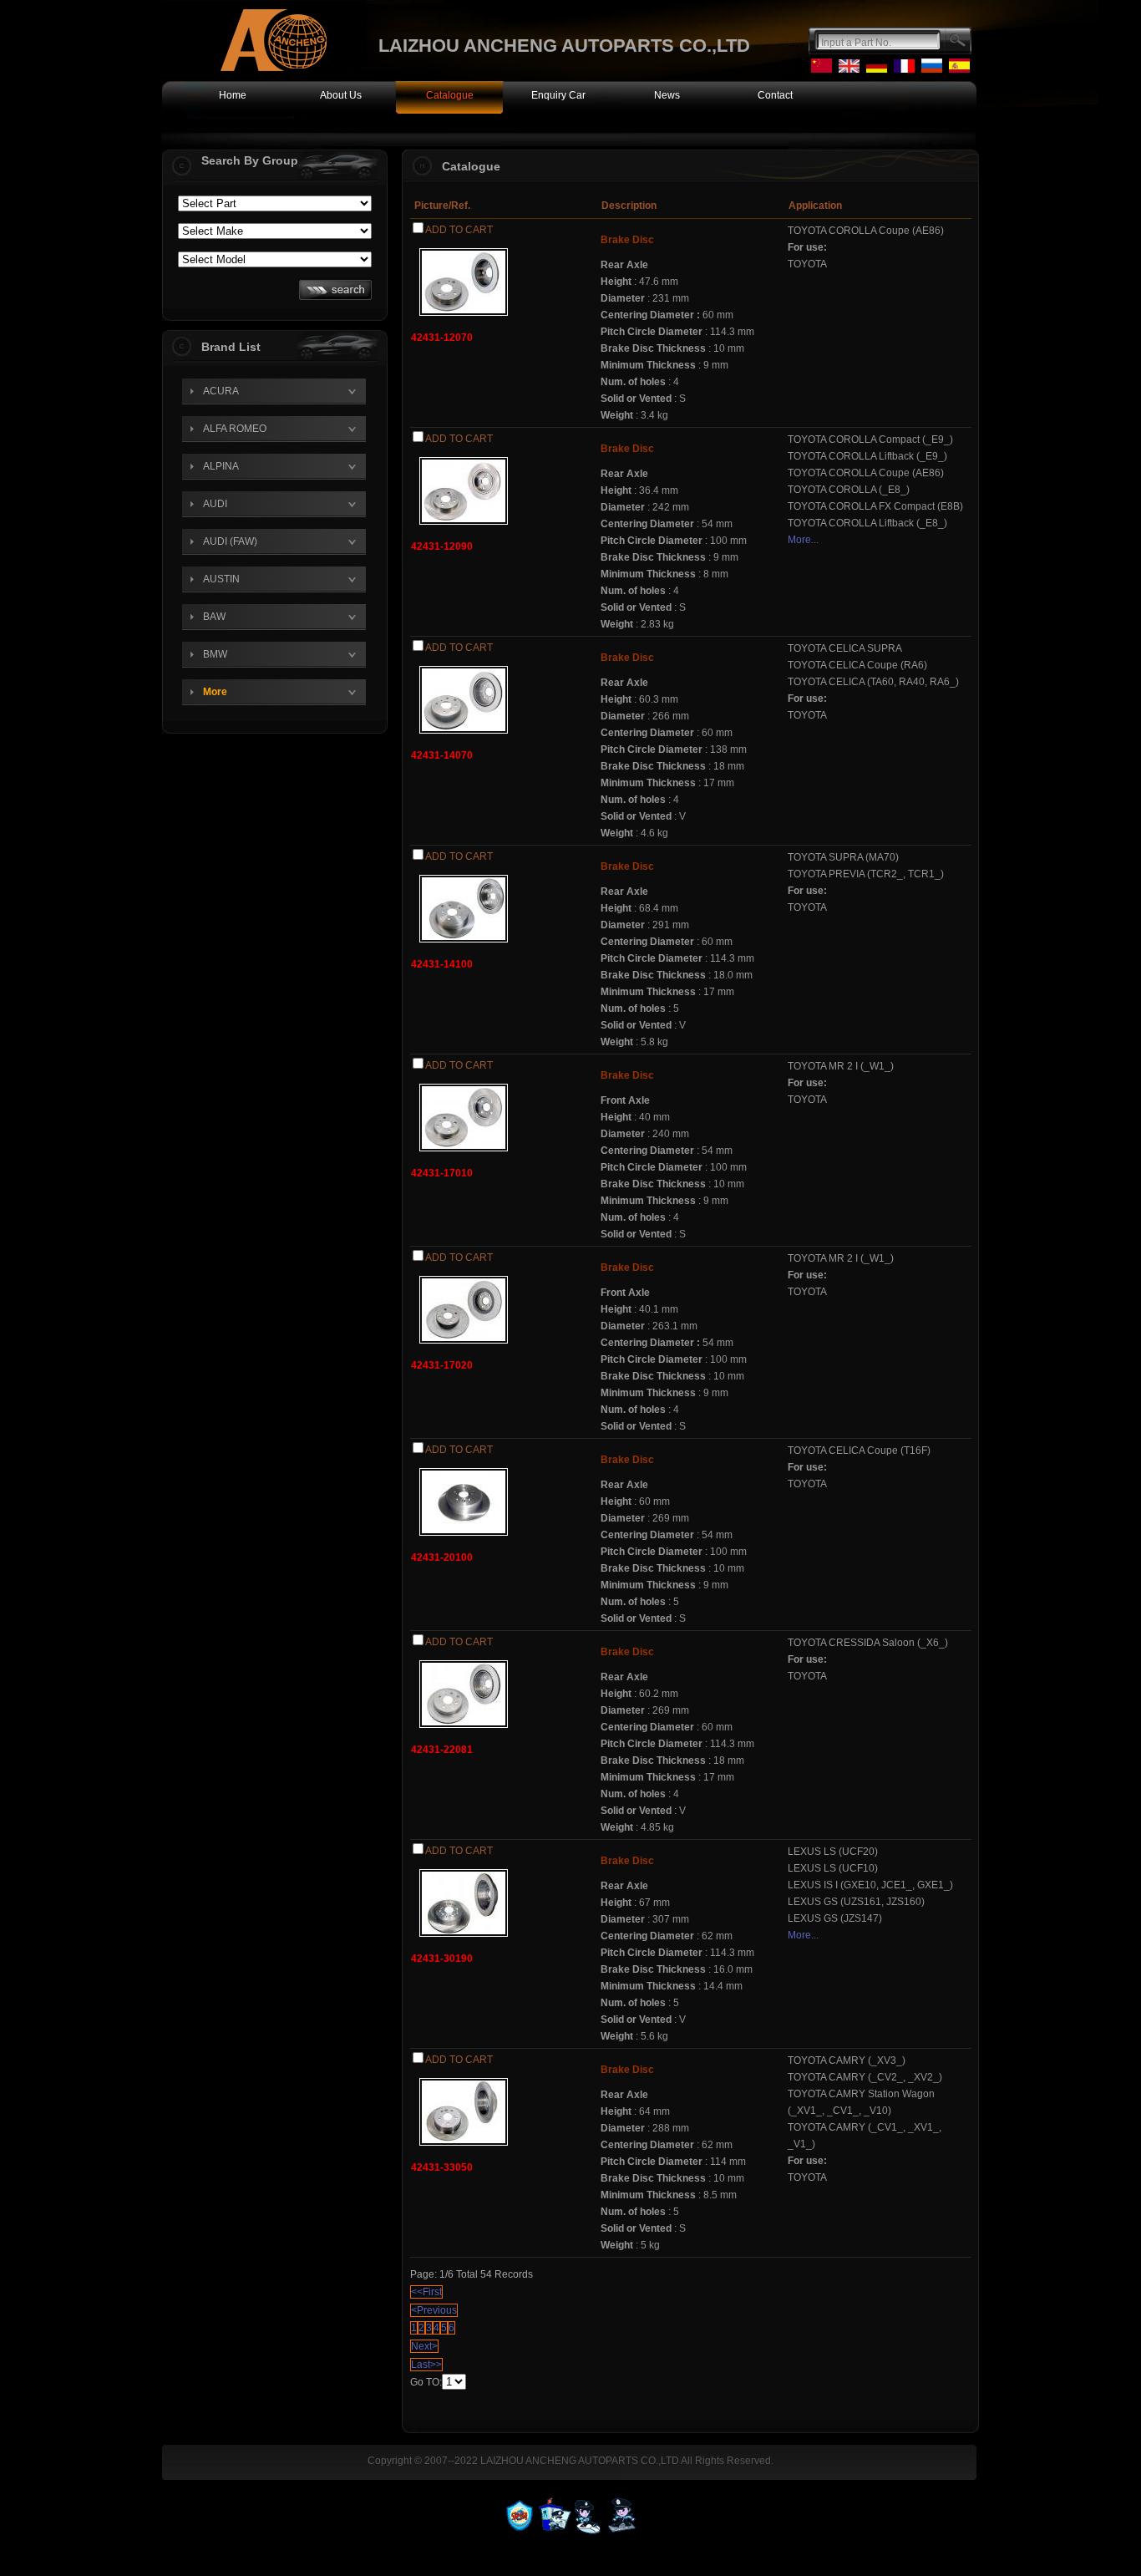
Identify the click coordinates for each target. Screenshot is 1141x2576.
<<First (426, 2292)
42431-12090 (442, 546)
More (215, 692)
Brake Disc (627, 240)
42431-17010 (442, 1173)
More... (803, 540)
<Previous (434, 2310)
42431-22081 (442, 1750)
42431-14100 (442, 964)
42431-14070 (442, 755)
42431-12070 (442, 338)
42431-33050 (442, 2167)
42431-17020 (442, 1365)
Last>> (426, 2365)
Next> (424, 2346)
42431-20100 (442, 1557)
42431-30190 (442, 1959)
